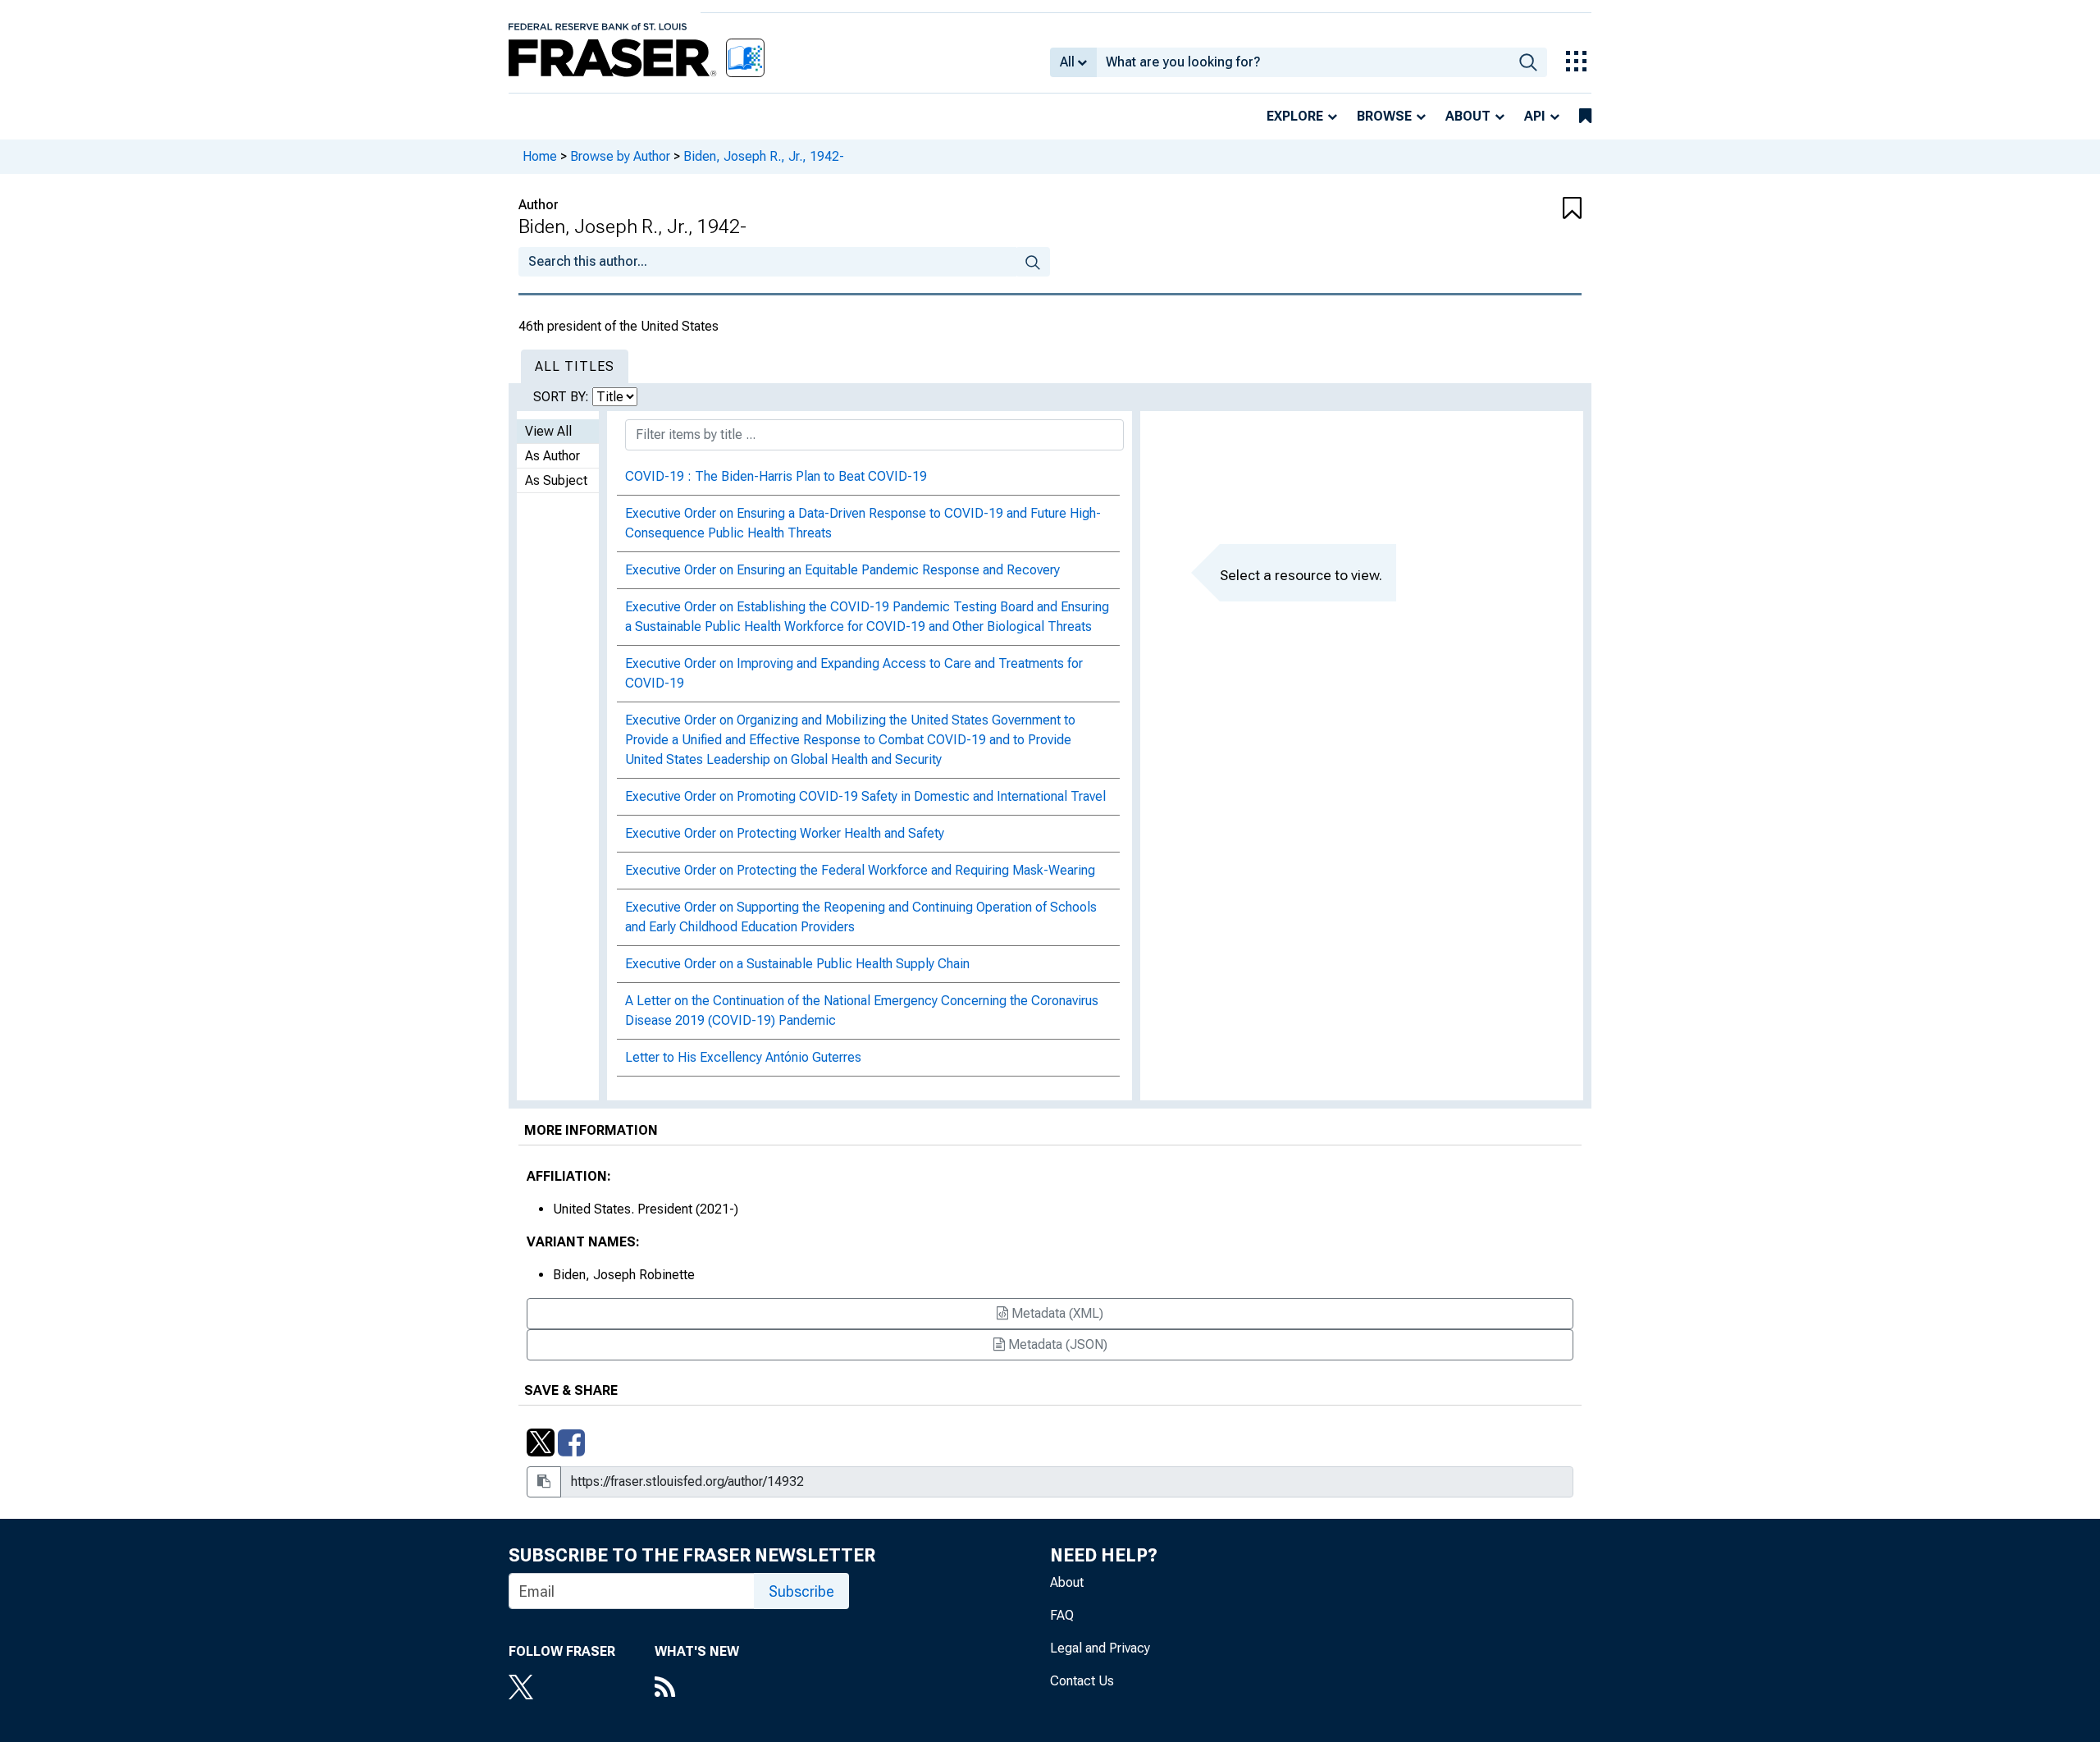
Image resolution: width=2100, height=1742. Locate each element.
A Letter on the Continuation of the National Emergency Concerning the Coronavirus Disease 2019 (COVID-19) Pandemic (862, 1010)
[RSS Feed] (697, 1689)
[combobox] (1303, 62)
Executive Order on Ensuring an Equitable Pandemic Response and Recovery (842, 570)
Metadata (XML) (1056, 1313)
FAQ (1062, 1615)
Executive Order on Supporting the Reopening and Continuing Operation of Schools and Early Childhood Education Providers (861, 917)
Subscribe (801, 1591)
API (1535, 116)
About (1468, 116)
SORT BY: (563, 397)
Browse (1384, 116)
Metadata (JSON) (1056, 1344)
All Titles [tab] (575, 366)
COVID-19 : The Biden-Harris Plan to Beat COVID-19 (776, 476)
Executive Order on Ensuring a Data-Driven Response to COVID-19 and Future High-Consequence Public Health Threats (863, 523)
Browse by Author (620, 156)
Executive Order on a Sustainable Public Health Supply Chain (797, 964)
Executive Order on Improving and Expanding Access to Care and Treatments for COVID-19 (854, 673)
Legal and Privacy (1100, 1648)
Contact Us (1082, 1681)
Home (540, 156)
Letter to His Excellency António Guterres (743, 1057)
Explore (1295, 116)
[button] (1493, 209)
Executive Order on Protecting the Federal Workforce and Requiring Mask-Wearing (860, 870)
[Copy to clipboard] (544, 1482)
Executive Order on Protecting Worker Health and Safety (785, 833)
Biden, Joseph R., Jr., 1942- (764, 156)
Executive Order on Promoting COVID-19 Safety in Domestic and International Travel (865, 796)
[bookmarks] (1585, 117)
